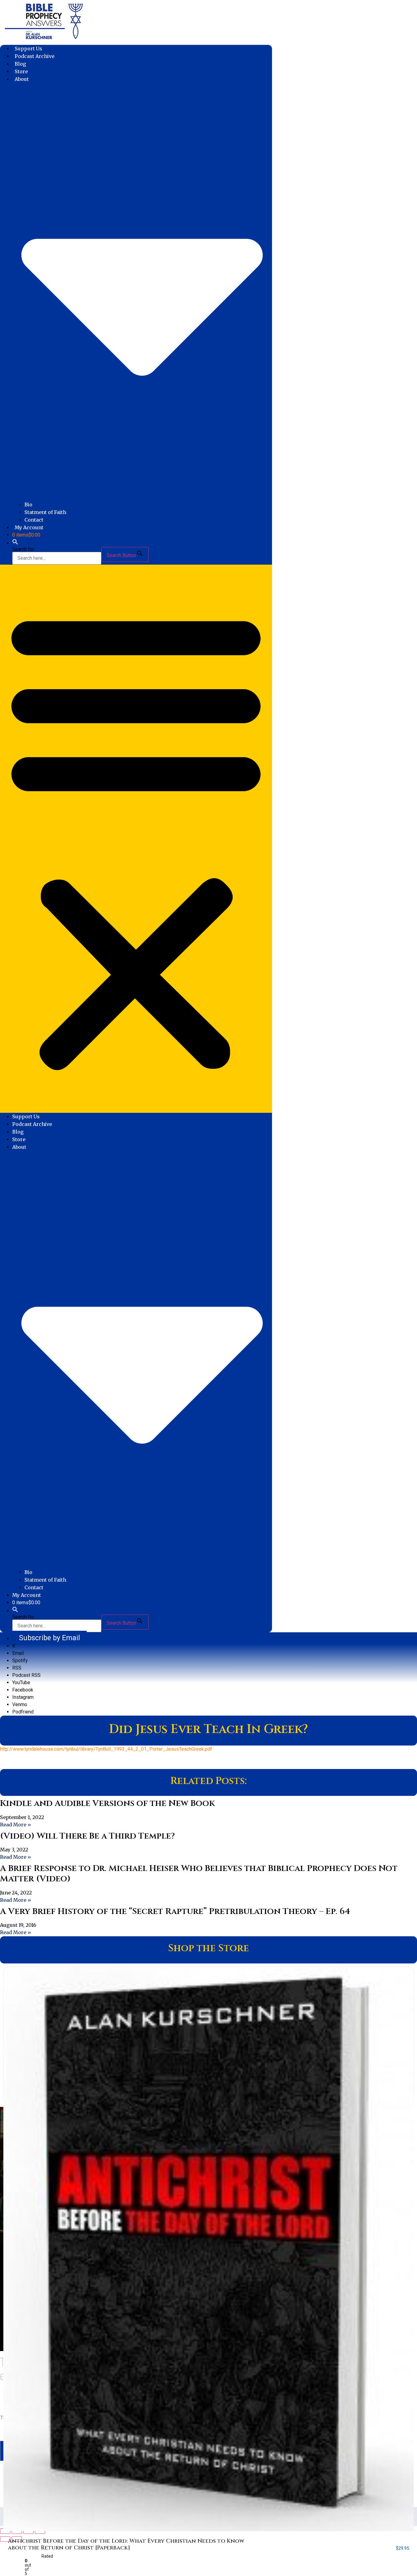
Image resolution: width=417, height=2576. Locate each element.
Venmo (20, 1704)
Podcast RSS (26, 1675)
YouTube (21, 1682)
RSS (17, 1668)
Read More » (16, 1825)
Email (18, 1653)
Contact (34, 520)
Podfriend (23, 1712)
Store (21, 71)
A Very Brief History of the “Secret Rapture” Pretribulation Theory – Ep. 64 (175, 1911)
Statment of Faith (45, 512)
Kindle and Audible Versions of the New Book (107, 1803)
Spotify (20, 1661)
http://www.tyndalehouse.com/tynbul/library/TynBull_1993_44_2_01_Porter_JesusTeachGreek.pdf (106, 1749)
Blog (20, 64)
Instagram (23, 1697)
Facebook (23, 1690)
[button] (15, 543)
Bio (28, 505)
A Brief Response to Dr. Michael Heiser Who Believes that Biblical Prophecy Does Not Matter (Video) (199, 1874)
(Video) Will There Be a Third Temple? (87, 1836)
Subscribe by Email (49, 1638)
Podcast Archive (34, 56)
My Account (29, 527)
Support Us (28, 49)
